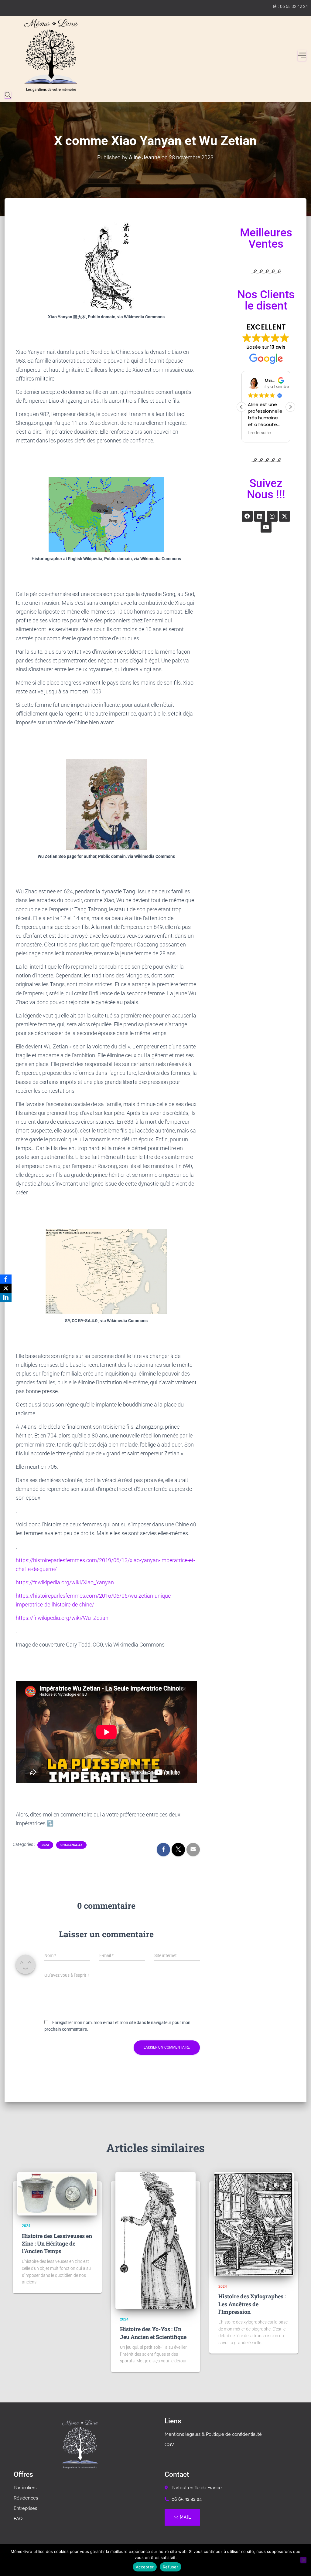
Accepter (145, 2567)
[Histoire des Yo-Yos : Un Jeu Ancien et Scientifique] (155, 2241)
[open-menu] (302, 55)
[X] (6, 1288)
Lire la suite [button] (259, 433)
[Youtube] (266, 527)
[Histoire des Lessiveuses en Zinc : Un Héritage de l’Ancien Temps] (57, 2194)
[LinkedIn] (6, 1297)
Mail (185, 2517)
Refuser (171, 2567)
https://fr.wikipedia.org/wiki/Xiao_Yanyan (65, 1582)
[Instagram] (272, 516)
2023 (45, 1845)
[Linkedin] (260, 516)
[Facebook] (247, 516)
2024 (26, 2226)
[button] (290, 407)
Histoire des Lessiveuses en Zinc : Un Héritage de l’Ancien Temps (57, 2243)
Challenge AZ (71, 1845)
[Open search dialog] (8, 95)
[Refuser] (303, 2560)
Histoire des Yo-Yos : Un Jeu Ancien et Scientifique (153, 2333)
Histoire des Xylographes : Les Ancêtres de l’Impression (252, 2304)
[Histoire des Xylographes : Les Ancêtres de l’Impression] (254, 2224)
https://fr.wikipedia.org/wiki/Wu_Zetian (62, 1618)
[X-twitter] (285, 516)
